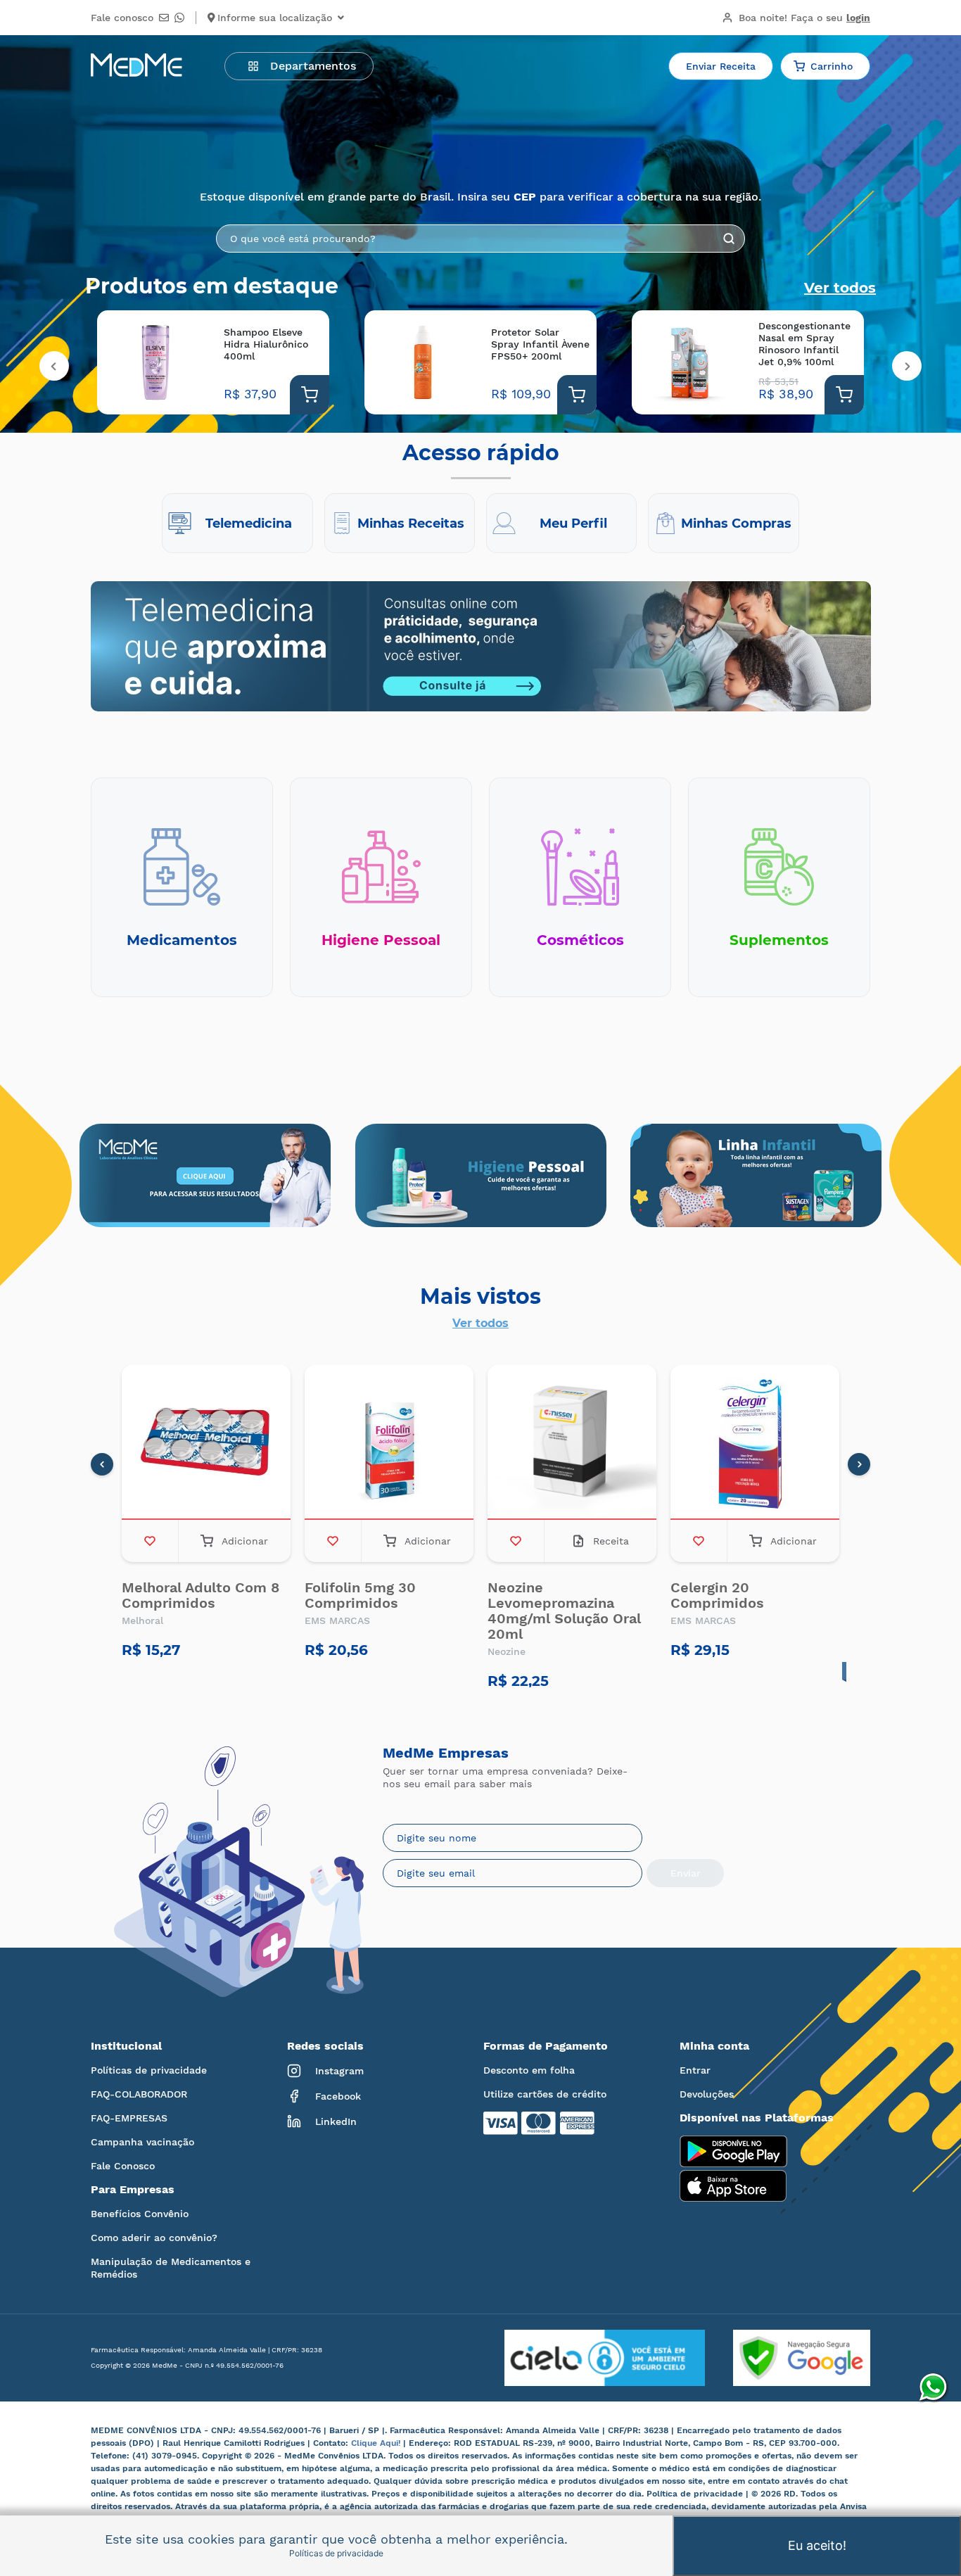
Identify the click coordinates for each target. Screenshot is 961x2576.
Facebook (338, 2096)
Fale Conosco (123, 2166)
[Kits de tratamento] (756, 1175)
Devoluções (707, 2094)
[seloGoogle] (788, 2358)
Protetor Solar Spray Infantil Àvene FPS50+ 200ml (540, 344)
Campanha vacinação (142, 2142)
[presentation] (54, 366)
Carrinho (832, 66)
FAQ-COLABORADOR (139, 2094)
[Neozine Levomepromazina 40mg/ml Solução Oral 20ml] (572, 1442)
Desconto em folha (529, 2070)
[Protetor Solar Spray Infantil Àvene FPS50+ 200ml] (422, 362)
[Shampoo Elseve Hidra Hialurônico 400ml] (155, 362)
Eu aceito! (817, 2545)
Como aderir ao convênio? (154, 2238)
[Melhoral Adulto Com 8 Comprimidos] (206, 1442)
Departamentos (313, 66)
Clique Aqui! (377, 2443)
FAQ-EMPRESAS (129, 2118)
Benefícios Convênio (140, 2214)
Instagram (339, 2071)
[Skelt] (481, 1175)
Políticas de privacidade (149, 2070)
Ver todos (840, 288)
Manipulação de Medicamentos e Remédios (171, 2268)
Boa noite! (804, 18)
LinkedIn (336, 2121)
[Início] (136, 66)
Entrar (695, 2070)
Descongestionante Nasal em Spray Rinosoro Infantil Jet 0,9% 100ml (804, 344)
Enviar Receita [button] (721, 66)
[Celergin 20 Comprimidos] (755, 1442)
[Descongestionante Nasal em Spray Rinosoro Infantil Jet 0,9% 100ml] (690, 362)
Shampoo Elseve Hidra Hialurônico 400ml (266, 344)
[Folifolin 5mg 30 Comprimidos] (389, 1442)
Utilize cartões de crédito (545, 2094)
